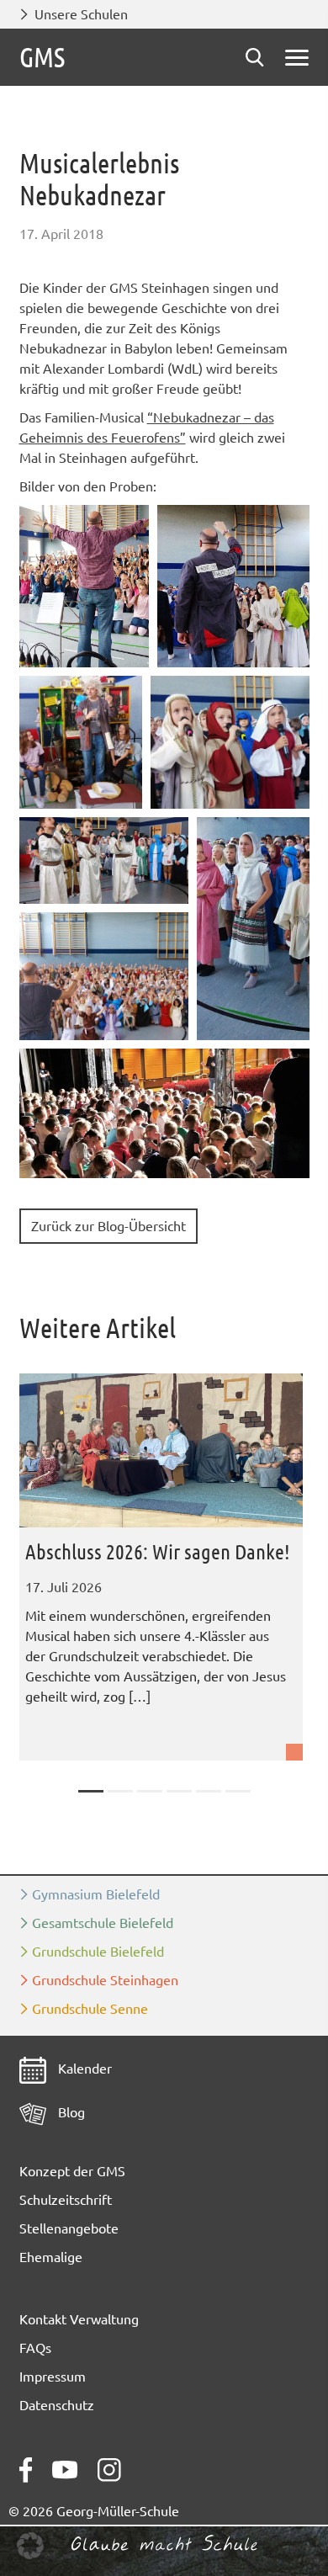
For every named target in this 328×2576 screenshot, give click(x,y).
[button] (84, 586)
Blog (70, 2112)
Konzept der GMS (72, 2171)
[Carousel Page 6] (238, 1791)
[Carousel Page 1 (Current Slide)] (91, 1791)
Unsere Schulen (81, 14)
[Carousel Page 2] (120, 1791)
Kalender (83, 2069)
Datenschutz (57, 2405)
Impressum (53, 2377)
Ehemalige (51, 2257)
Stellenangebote (69, 2228)
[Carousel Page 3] (150, 1791)
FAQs (35, 2348)
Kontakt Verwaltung (79, 2319)
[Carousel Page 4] (179, 1791)
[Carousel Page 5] (209, 1791)
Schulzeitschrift (66, 2200)
